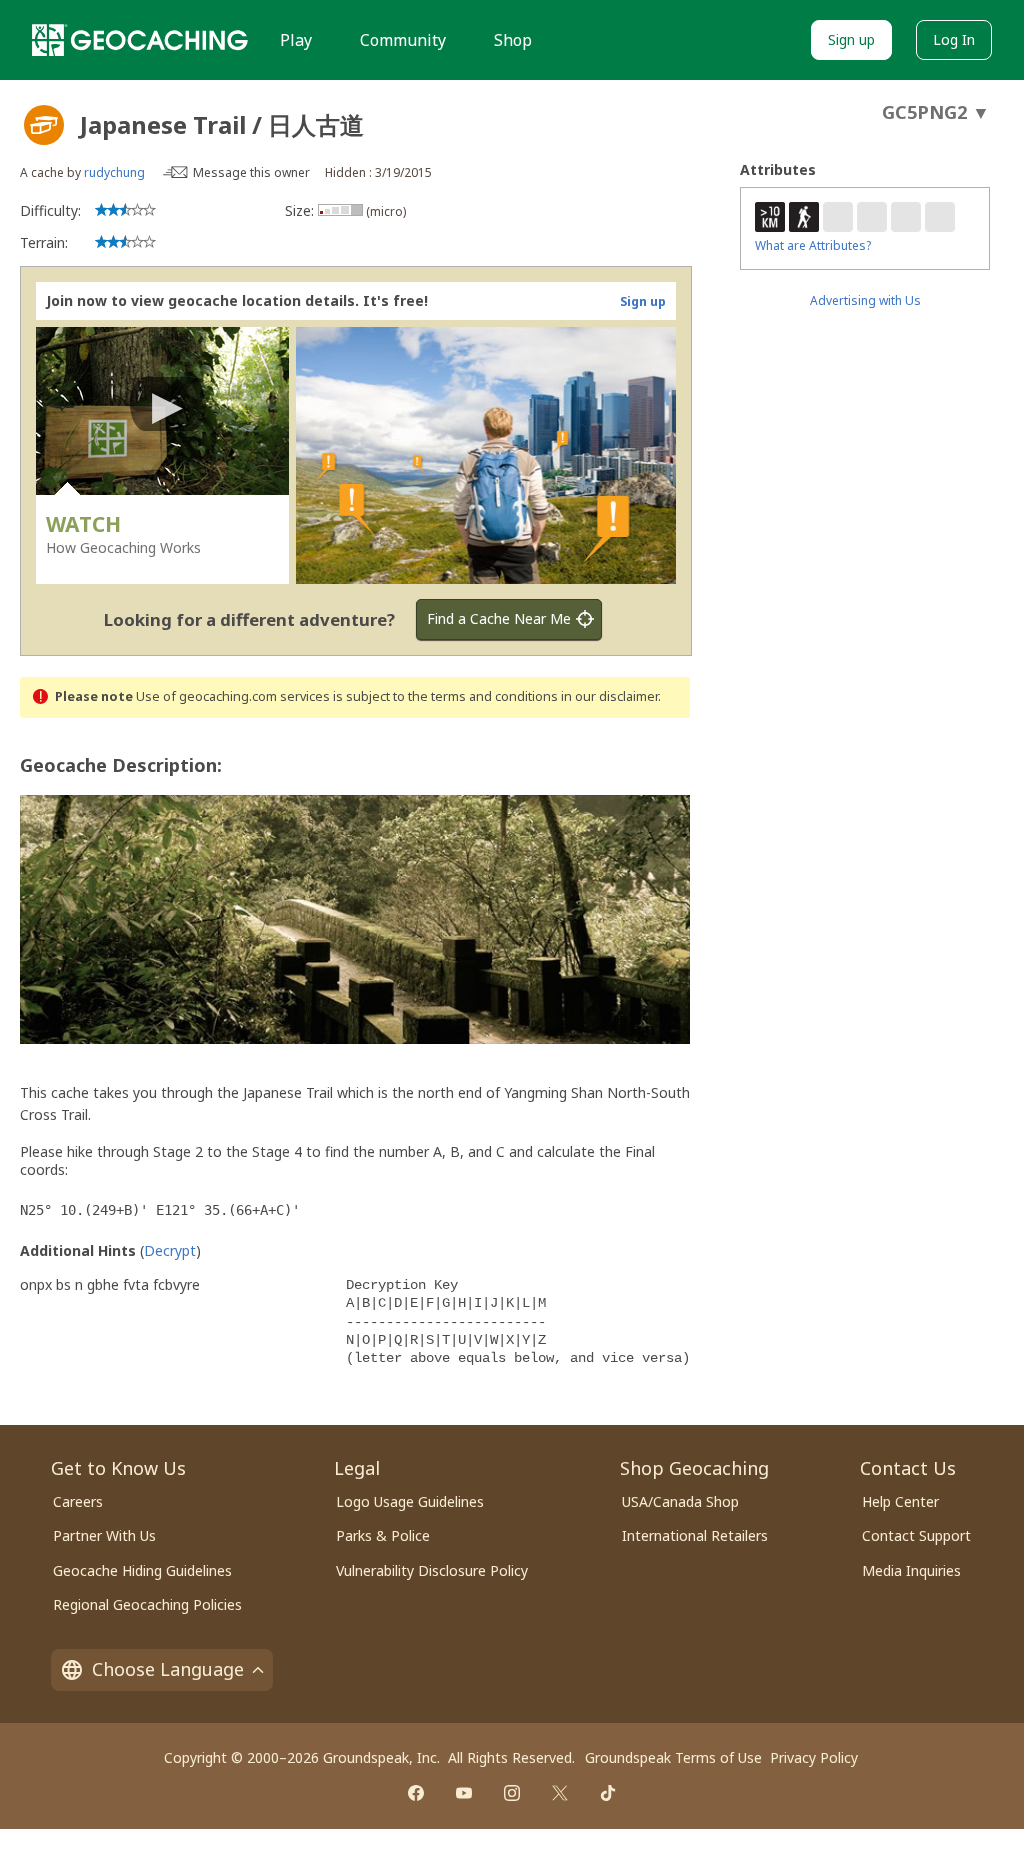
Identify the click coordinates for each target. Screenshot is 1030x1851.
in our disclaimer (609, 696)
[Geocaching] (140, 40)
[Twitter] (560, 1793)
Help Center (900, 1501)
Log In (954, 39)
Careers (78, 1501)
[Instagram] (512, 1793)
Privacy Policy (814, 1757)
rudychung (114, 172)
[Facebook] (416, 1793)
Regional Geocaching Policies (147, 1604)
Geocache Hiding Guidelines (142, 1570)
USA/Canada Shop (680, 1501)
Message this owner (251, 172)
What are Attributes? (813, 245)
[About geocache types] (44, 125)
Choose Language (168, 1669)
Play (296, 40)
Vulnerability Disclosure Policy (432, 1570)
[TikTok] (608, 1793)
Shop (513, 40)
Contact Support (916, 1535)
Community (403, 40)
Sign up (851, 39)
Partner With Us (104, 1535)
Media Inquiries (911, 1570)
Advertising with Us (865, 300)
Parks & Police (383, 1535)
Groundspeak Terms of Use (673, 1757)
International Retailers (695, 1535)
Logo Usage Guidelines (410, 1501)
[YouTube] (464, 1793)
